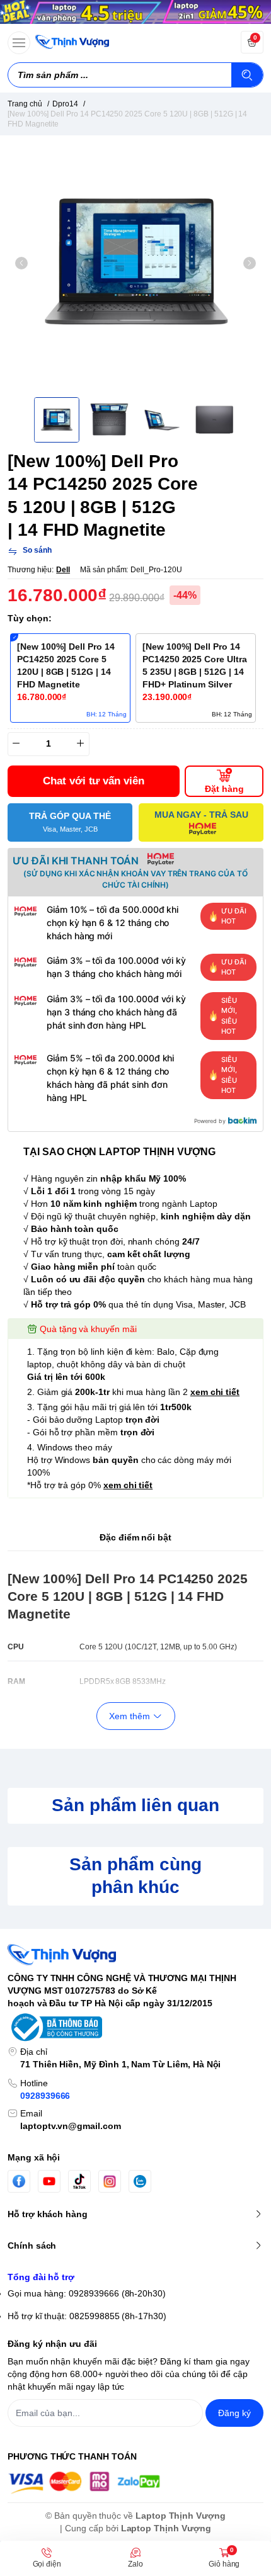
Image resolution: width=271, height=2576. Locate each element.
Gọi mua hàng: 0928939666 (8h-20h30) (87, 2293)
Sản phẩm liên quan (135, 1805)
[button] (21, 263)
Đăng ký (234, 2413)
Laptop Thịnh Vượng (181, 2516)
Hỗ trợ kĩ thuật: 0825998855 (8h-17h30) (87, 2316)
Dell (63, 570)
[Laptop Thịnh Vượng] (72, 42)
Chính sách (32, 2246)
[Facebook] (19, 2181)
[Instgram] (110, 2181)
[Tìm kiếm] (247, 75)
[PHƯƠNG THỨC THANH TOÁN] (135, 2483)
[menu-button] (19, 43)
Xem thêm (130, 1716)
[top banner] (135, 12)
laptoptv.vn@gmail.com (71, 2126)
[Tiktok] (79, 2181)
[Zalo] (140, 2181)
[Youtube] (49, 2181)
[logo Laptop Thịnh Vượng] (135, 1955)
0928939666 (45, 2096)
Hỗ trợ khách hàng (48, 2214)
